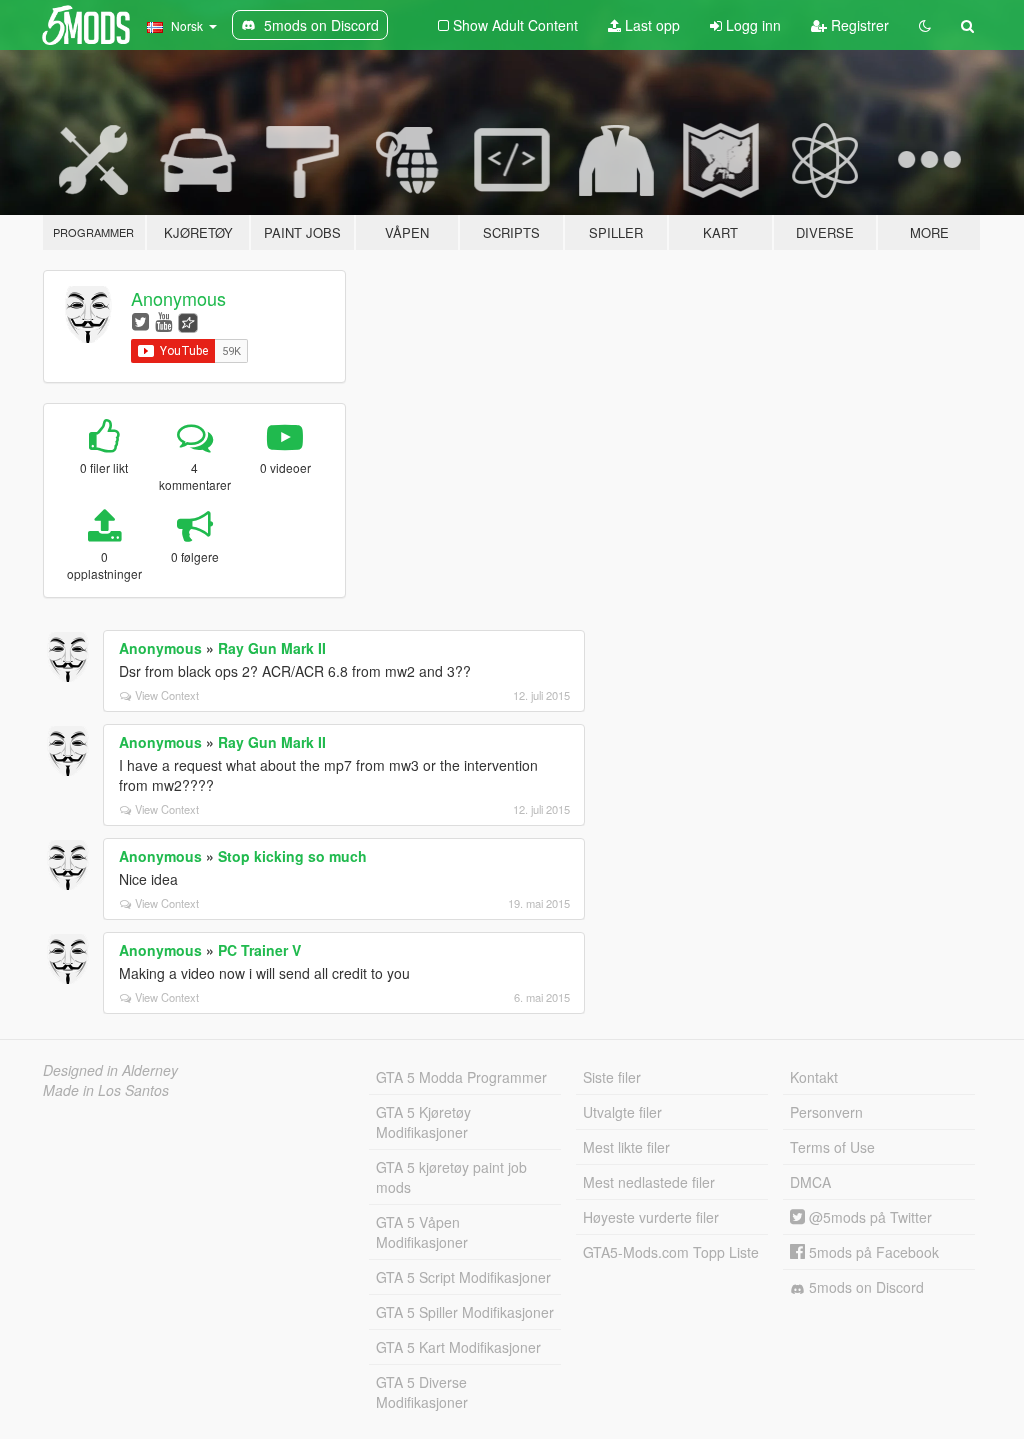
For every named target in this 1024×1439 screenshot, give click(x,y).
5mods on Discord (864, 1287)
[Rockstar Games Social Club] (188, 320)
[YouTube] (163, 320)
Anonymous (178, 298)
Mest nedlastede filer (649, 1182)
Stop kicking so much (292, 856)
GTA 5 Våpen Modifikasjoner (422, 1232)
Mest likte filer (626, 1147)
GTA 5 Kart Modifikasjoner (458, 1347)
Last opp (650, 25)
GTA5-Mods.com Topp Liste (671, 1252)
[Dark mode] (925, 25)
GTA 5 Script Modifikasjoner (463, 1277)
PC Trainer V (259, 950)
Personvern (826, 1112)
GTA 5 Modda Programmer (461, 1077)
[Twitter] (140, 320)
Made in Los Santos (106, 1090)
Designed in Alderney (110, 1070)
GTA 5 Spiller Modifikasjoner (465, 1312)
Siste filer (612, 1077)
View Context (167, 695)
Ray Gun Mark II (272, 648)
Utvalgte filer (622, 1112)
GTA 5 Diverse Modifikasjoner (422, 1392)
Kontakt (814, 1077)
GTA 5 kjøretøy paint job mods (451, 1177)
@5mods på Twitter (868, 1217)
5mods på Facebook (872, 1252)
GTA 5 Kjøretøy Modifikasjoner (423, 1122)
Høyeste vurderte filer (651, 1217)
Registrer (858, 25)
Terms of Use (832, 1147)
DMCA (810, 1182)
